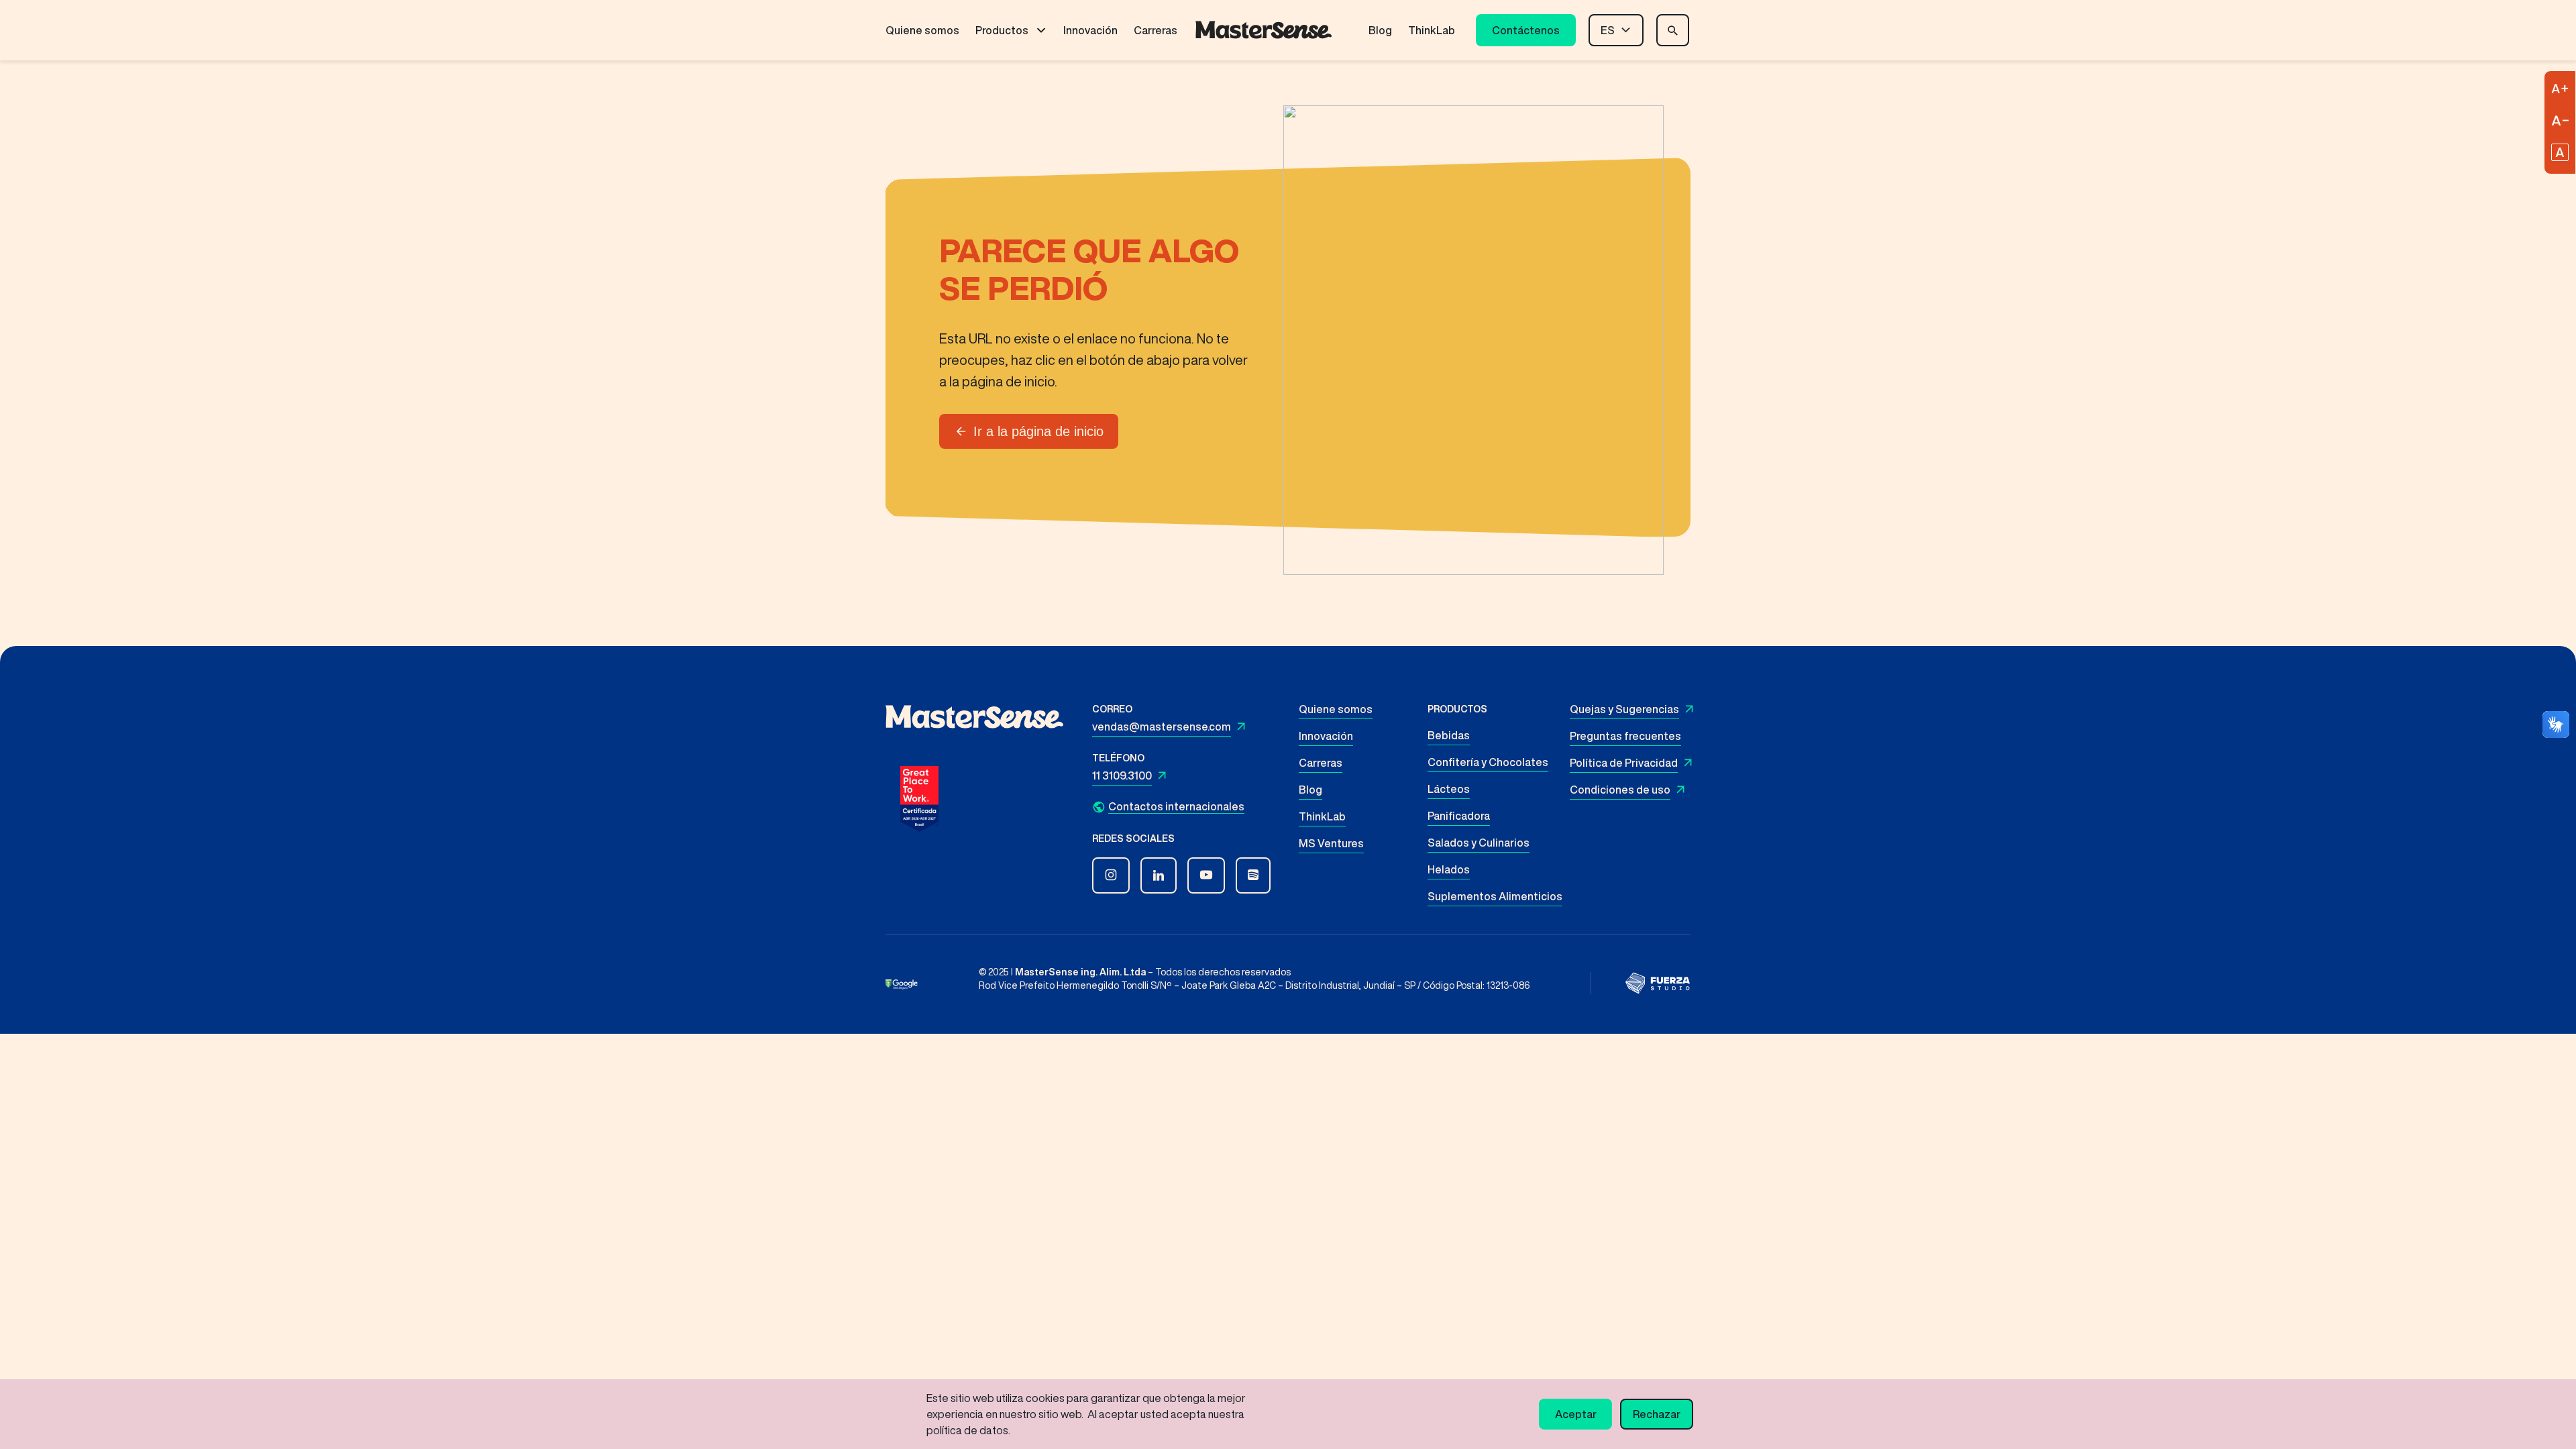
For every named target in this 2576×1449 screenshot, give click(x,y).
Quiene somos (922, 30)
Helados (1449, 869)
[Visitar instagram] (1111, 875)
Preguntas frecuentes (1625, 736)
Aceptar (1576, 1414)
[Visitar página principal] (1264, 30)
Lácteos (1449, 789)
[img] (1658, 983)
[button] (1189, 807)
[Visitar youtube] (1206, 875)
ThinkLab (1432, 30)
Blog (1380, 30)
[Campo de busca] (1673, 30)
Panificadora (1459, 816)
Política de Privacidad (1624, 763)
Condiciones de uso (1620, 790)
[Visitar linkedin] (1159, 875)
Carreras (1156, 30)
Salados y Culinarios (1479, 843)
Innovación (1090, 30)
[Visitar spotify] (1253, 875)
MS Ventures (1331, 843)
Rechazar (1657, 1414)
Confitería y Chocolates (1488, 762)
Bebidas (1449, 735)
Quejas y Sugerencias (1624, 709)
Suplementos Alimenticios (1495, 896)
